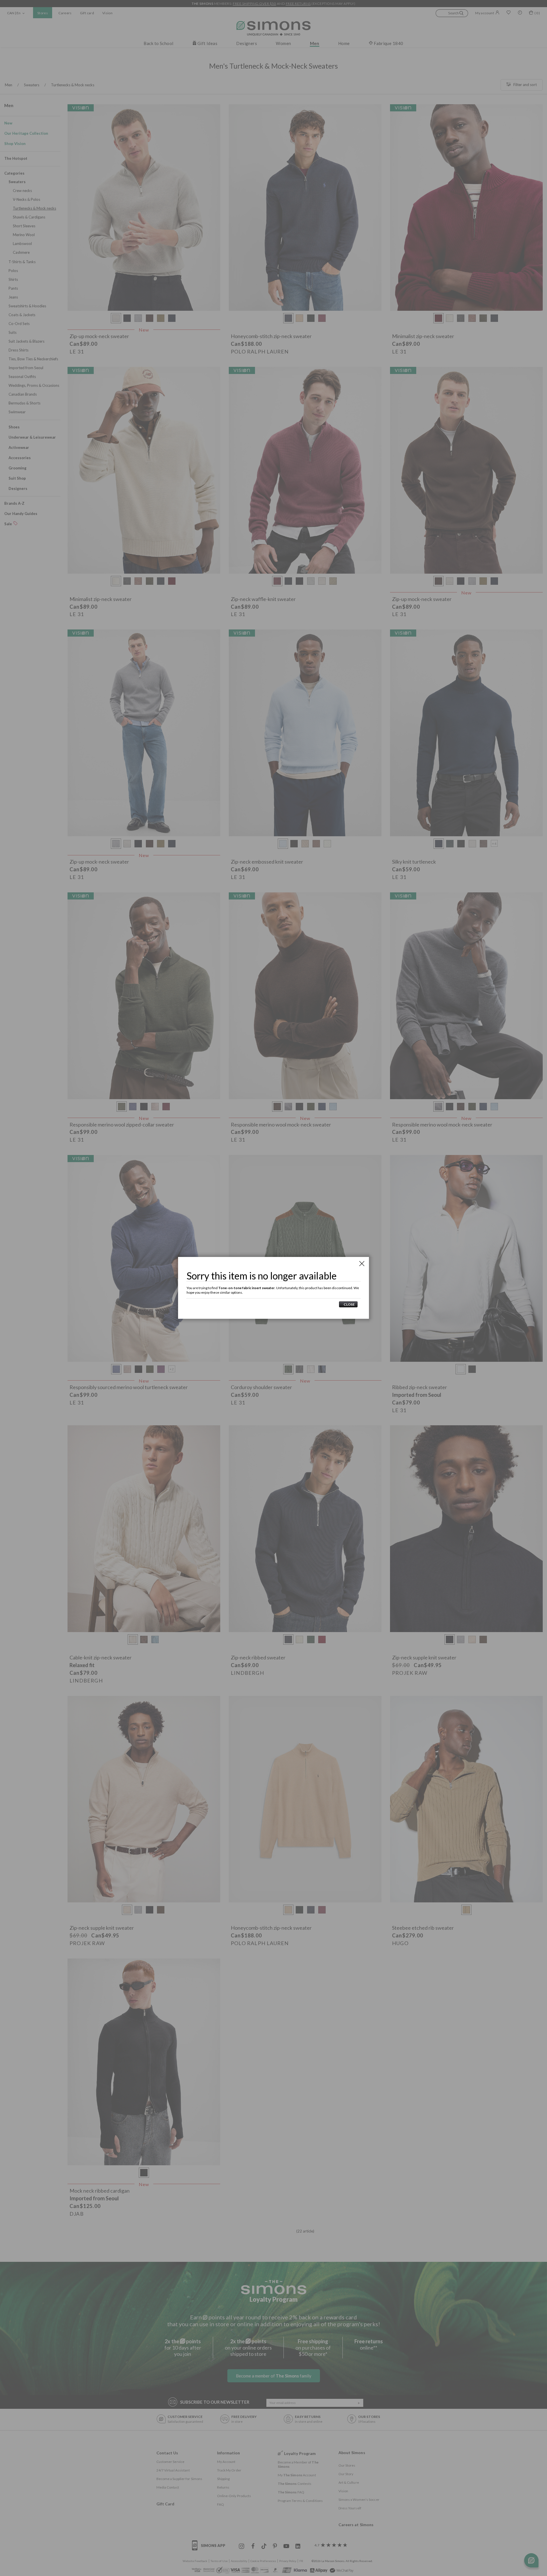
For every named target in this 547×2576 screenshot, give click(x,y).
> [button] (348, 1304)
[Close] (362, 1264)
